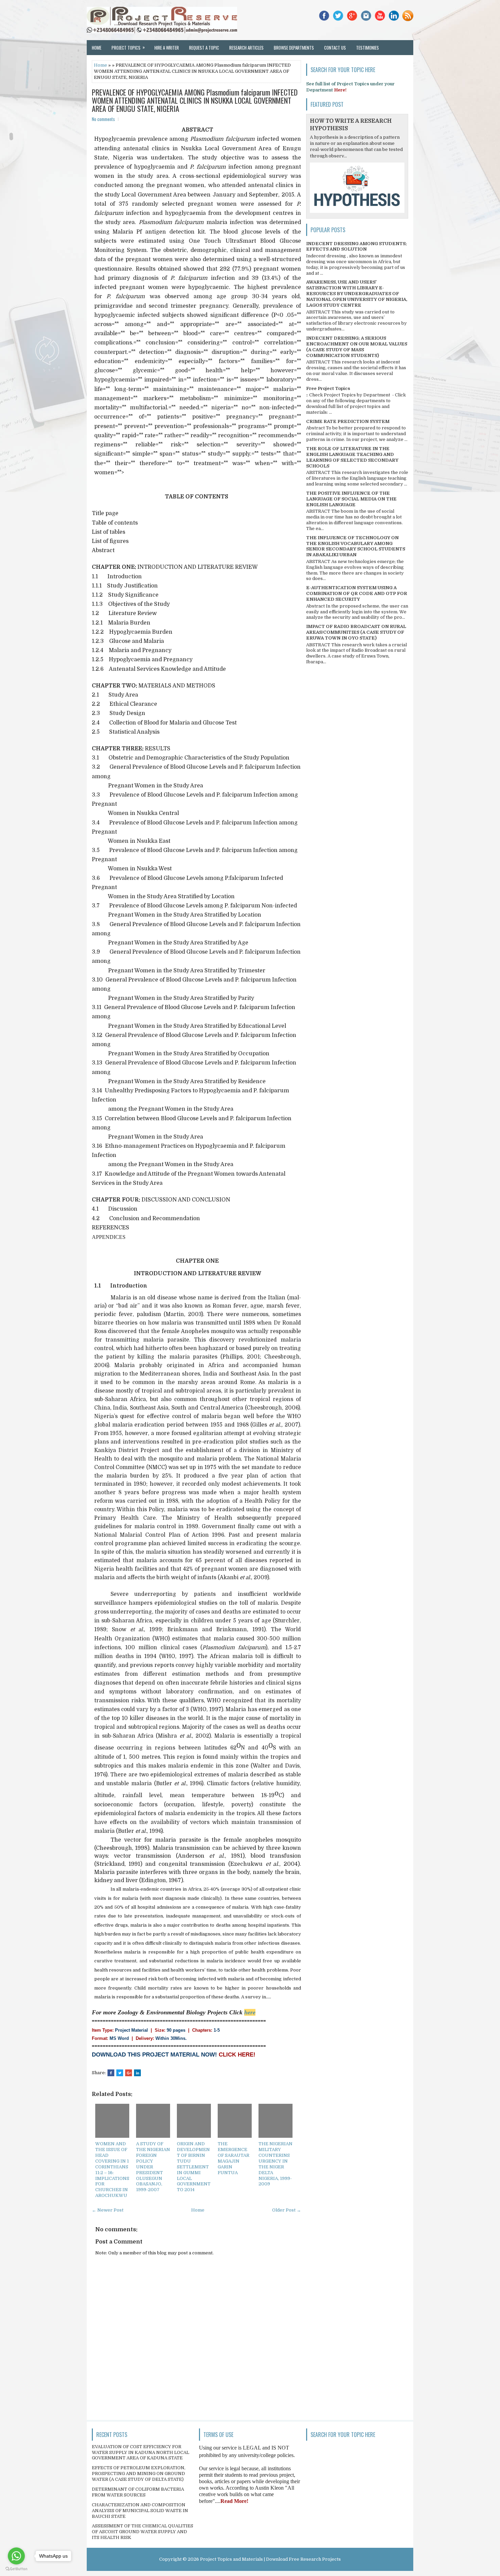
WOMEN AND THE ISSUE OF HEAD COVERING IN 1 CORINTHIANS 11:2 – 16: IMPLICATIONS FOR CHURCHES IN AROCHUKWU (112, 2170)
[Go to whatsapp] (16, 2556)
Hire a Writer (167, 48)
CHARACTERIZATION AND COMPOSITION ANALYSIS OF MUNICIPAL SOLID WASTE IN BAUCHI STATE (140, 2511)
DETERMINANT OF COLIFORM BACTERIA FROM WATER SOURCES (138, 2492)
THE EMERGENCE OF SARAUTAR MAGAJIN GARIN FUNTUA (234, 2158)
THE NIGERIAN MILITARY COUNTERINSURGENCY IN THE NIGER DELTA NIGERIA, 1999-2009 (276, 2164)
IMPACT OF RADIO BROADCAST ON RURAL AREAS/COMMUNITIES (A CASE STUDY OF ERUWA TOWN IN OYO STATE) (356, 632)
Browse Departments (294, 48)
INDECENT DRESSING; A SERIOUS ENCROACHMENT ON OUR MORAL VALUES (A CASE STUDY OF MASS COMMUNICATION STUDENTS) (357, 347)
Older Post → (287, 2210)
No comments (103, 119)
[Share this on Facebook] (111, 2073)
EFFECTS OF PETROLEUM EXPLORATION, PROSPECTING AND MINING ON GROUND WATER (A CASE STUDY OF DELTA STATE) (139, 2473)
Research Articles (246, 48)
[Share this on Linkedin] (137, 2073)
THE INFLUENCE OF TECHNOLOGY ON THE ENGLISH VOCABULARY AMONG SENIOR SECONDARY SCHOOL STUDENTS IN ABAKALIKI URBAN (356, 546)
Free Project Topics (328, 388)
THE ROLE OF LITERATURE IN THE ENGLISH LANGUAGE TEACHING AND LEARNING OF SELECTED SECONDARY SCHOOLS (352, 457)
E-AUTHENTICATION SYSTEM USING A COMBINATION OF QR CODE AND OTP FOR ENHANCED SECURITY (357, 593)
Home (97, 48)
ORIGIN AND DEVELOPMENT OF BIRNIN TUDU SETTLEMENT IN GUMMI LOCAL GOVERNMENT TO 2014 (194, 2167)
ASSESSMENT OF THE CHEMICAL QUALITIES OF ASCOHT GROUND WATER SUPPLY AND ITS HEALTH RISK (143, 2532)
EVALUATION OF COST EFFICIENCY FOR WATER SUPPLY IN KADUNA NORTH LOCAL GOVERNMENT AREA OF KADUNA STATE (140, 2452)
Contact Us (335, 48)
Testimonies (368, 48)
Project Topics (128, 47)
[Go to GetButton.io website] (16, 2569)
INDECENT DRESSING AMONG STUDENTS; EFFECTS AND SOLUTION (356, 246)
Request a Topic (204, 48)
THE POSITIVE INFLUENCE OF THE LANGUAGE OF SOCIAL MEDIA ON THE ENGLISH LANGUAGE (351, 499)
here (250, 2012)
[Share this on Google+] (129, 2073)
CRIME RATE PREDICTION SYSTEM (348, 421)
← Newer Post (108, 2210)
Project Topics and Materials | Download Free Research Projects (270, 2559)
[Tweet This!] (120, 2073)
